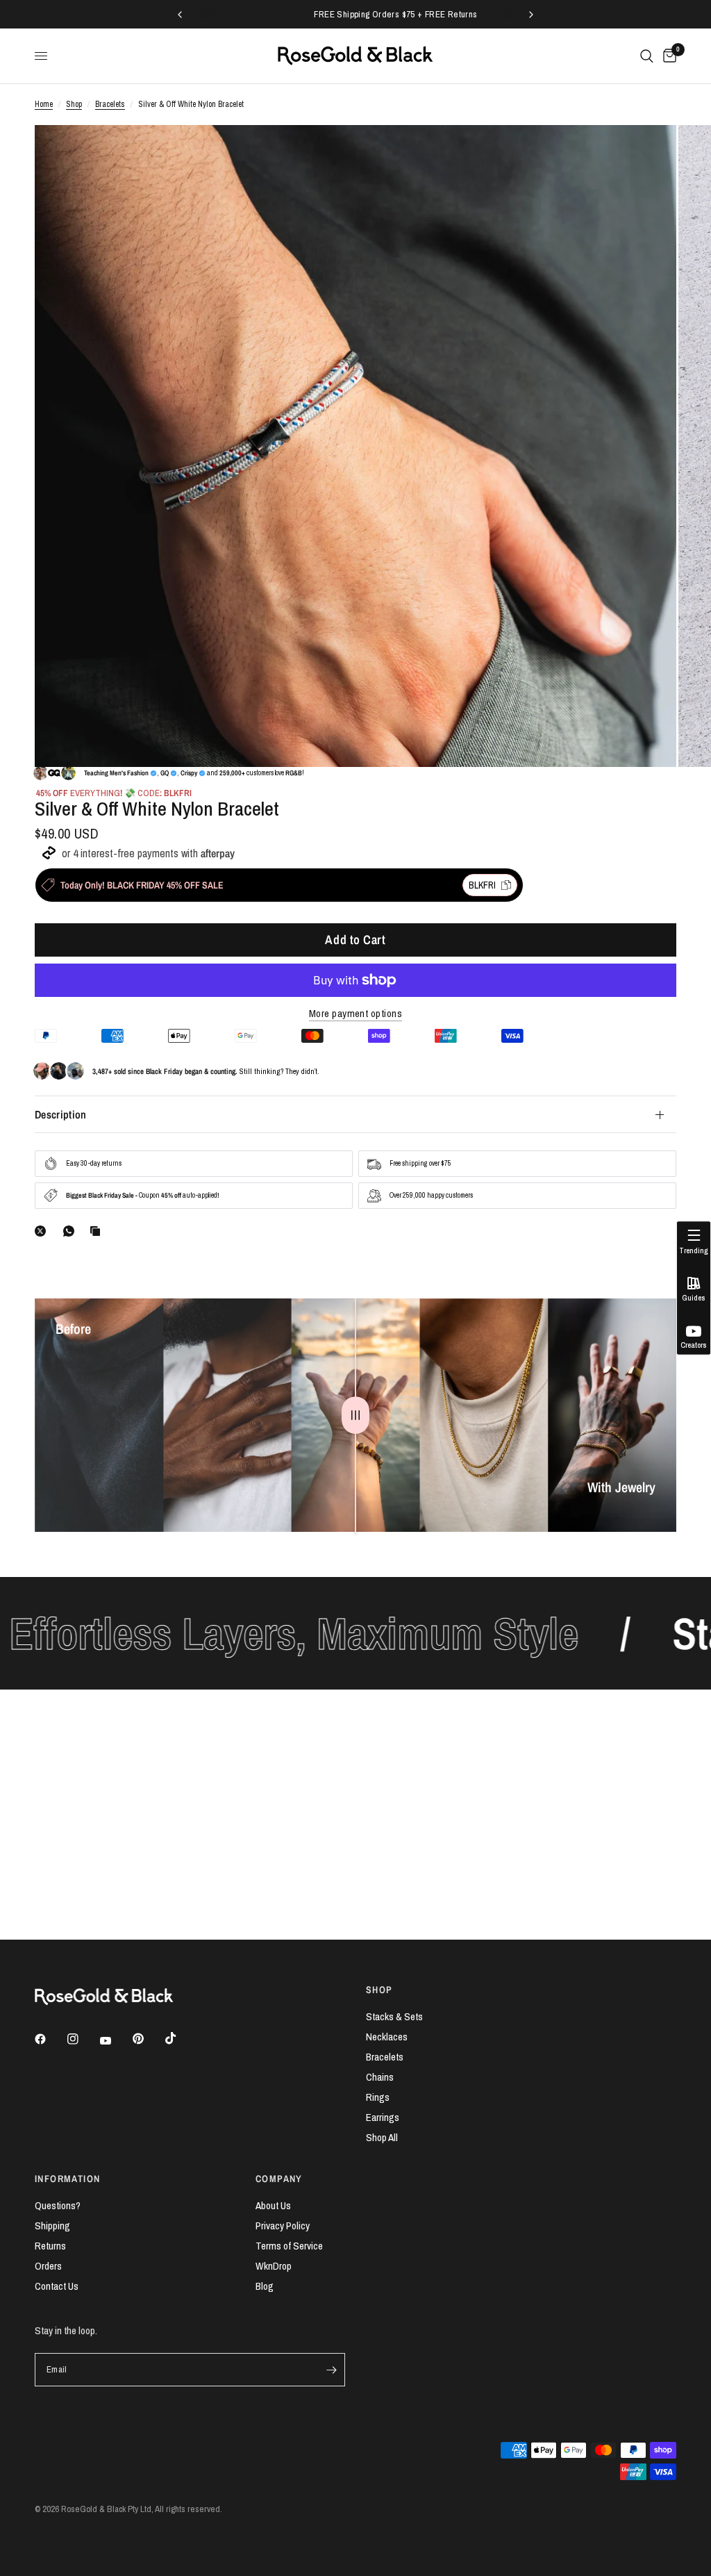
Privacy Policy (283, 2226)
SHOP (379, 1990)
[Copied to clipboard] (98, 1231)
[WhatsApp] (72, 1231)
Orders (48, 2266)
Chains (380, 2077)
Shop (74, 104)
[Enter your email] (331, 2370)
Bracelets (110, 104)
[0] (667, 56)
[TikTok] (181, 2038)
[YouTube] (115, 2041)
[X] (43, 1231)
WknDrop (274, 2266)
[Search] (647, 56)
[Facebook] (50, 2039)
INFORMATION (67, 2179)
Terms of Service (289, 2246)
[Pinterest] (148, 2039)
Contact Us (57, 2286)
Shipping (52, 2226)
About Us (273, 2205)
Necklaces (387, 2037)
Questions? (58, 2205)
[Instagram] (83, 2039)
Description (61, 1114)
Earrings (383, 2117)
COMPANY (279, 2179)
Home (44, 104)
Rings (378, 2097)
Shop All (382, 2137)
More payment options (355, 1013)
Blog (265, 2286)
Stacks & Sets (394, 2016)
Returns (50, 2246)
